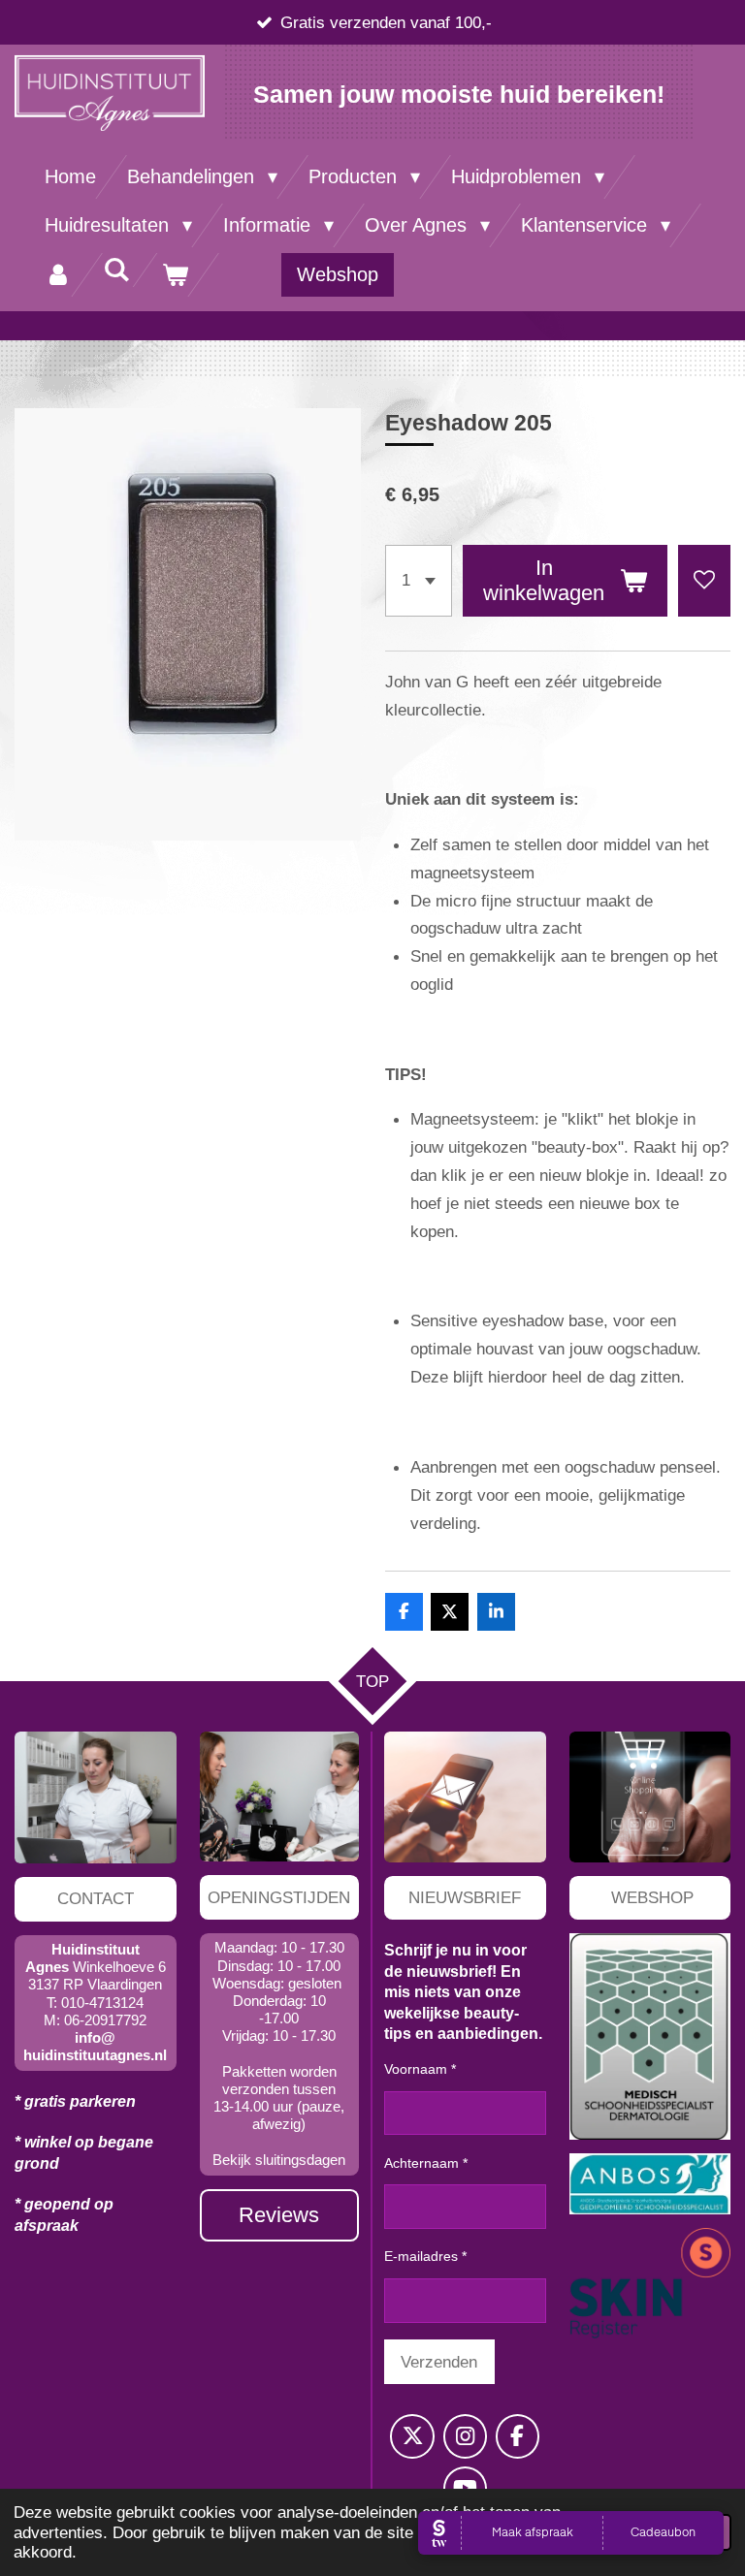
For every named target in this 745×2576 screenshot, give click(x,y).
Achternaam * (426, 2163)
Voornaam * (420, 2069)
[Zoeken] (116, 270)
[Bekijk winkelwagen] (175, 275)
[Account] (58, 275)
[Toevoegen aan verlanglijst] (704, 581)
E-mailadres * (425, 2256)
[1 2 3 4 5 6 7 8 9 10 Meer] (419, 581)
